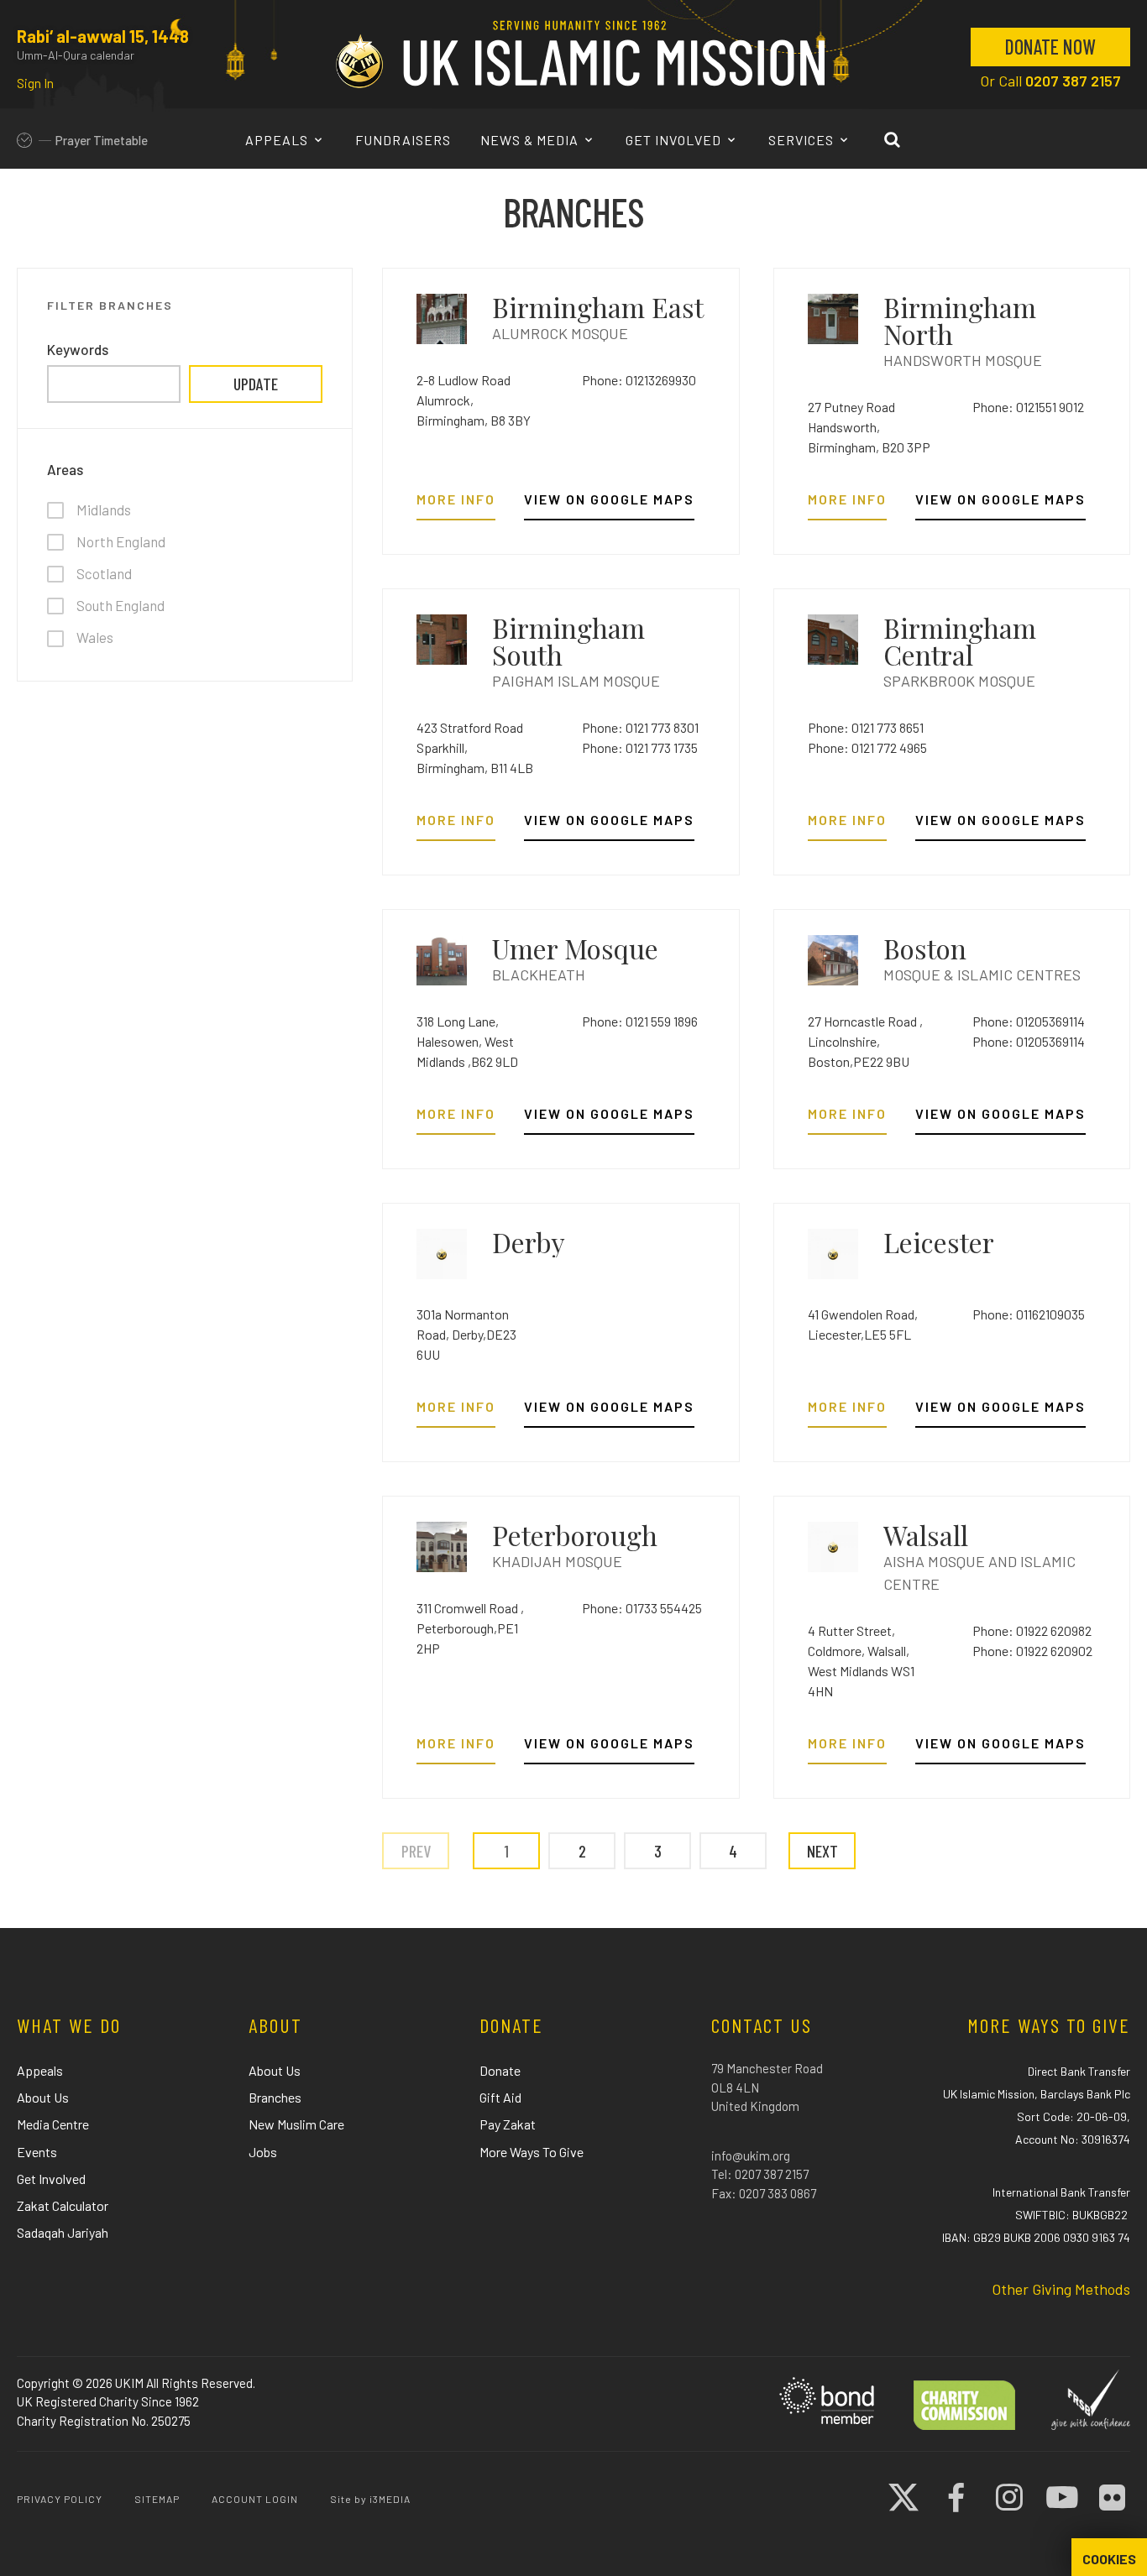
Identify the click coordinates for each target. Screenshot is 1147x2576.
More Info (456, 500)
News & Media (531, 140)
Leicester (939, 1242)
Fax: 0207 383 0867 (764, 2193)
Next (822, 1851)
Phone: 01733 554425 (642, 1608)
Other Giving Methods (1061, 2289)
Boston (925, 948)
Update (256, 384)
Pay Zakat (508, 2124)
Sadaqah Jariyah (63, 2232)
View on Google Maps (609, 500)
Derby (529, 1242)
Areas (65, 470)
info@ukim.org (751, 2155)
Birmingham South (568, 641)
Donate (500, 2070)
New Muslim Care (296, 2124)
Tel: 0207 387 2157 (760, 2174)
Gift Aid (500, 2097)
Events (37, 2152)
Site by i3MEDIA (370, 2499)
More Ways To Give (532, 2152)
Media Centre (53, 2124)
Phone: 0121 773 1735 (640, 747)
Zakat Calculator (63, 2205)
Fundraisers (403, 140)
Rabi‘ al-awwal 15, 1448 (103, 36)
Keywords (78, 350)
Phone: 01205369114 (1029, 1021)
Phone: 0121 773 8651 (866, 727)
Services (803, 140)
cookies (1109, 2559)
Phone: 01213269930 (639, 380)
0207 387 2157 (1073, 81)
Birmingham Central (960, 641)
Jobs (263, 2152)
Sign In (35, 83)
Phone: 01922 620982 (1032, 1630)
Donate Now (1050, 47)
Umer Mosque (575, 948)
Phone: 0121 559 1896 (640, 1021)
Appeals (278, 140)
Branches (275, 2097)
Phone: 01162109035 (1029, 1314)
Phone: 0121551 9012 (1028, 407)
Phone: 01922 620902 (1032, 1651)
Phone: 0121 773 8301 (640, 727)
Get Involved (675, 140)
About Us (43, 2097)
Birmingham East (598, 307)
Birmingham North (960, 320)
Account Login (255, 2499)
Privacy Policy (60, 2499)
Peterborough (575, 1535)
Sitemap (157, 2499)
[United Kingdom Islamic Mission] (580, 54)
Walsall (926, 1535)
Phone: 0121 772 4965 (867, 747)
